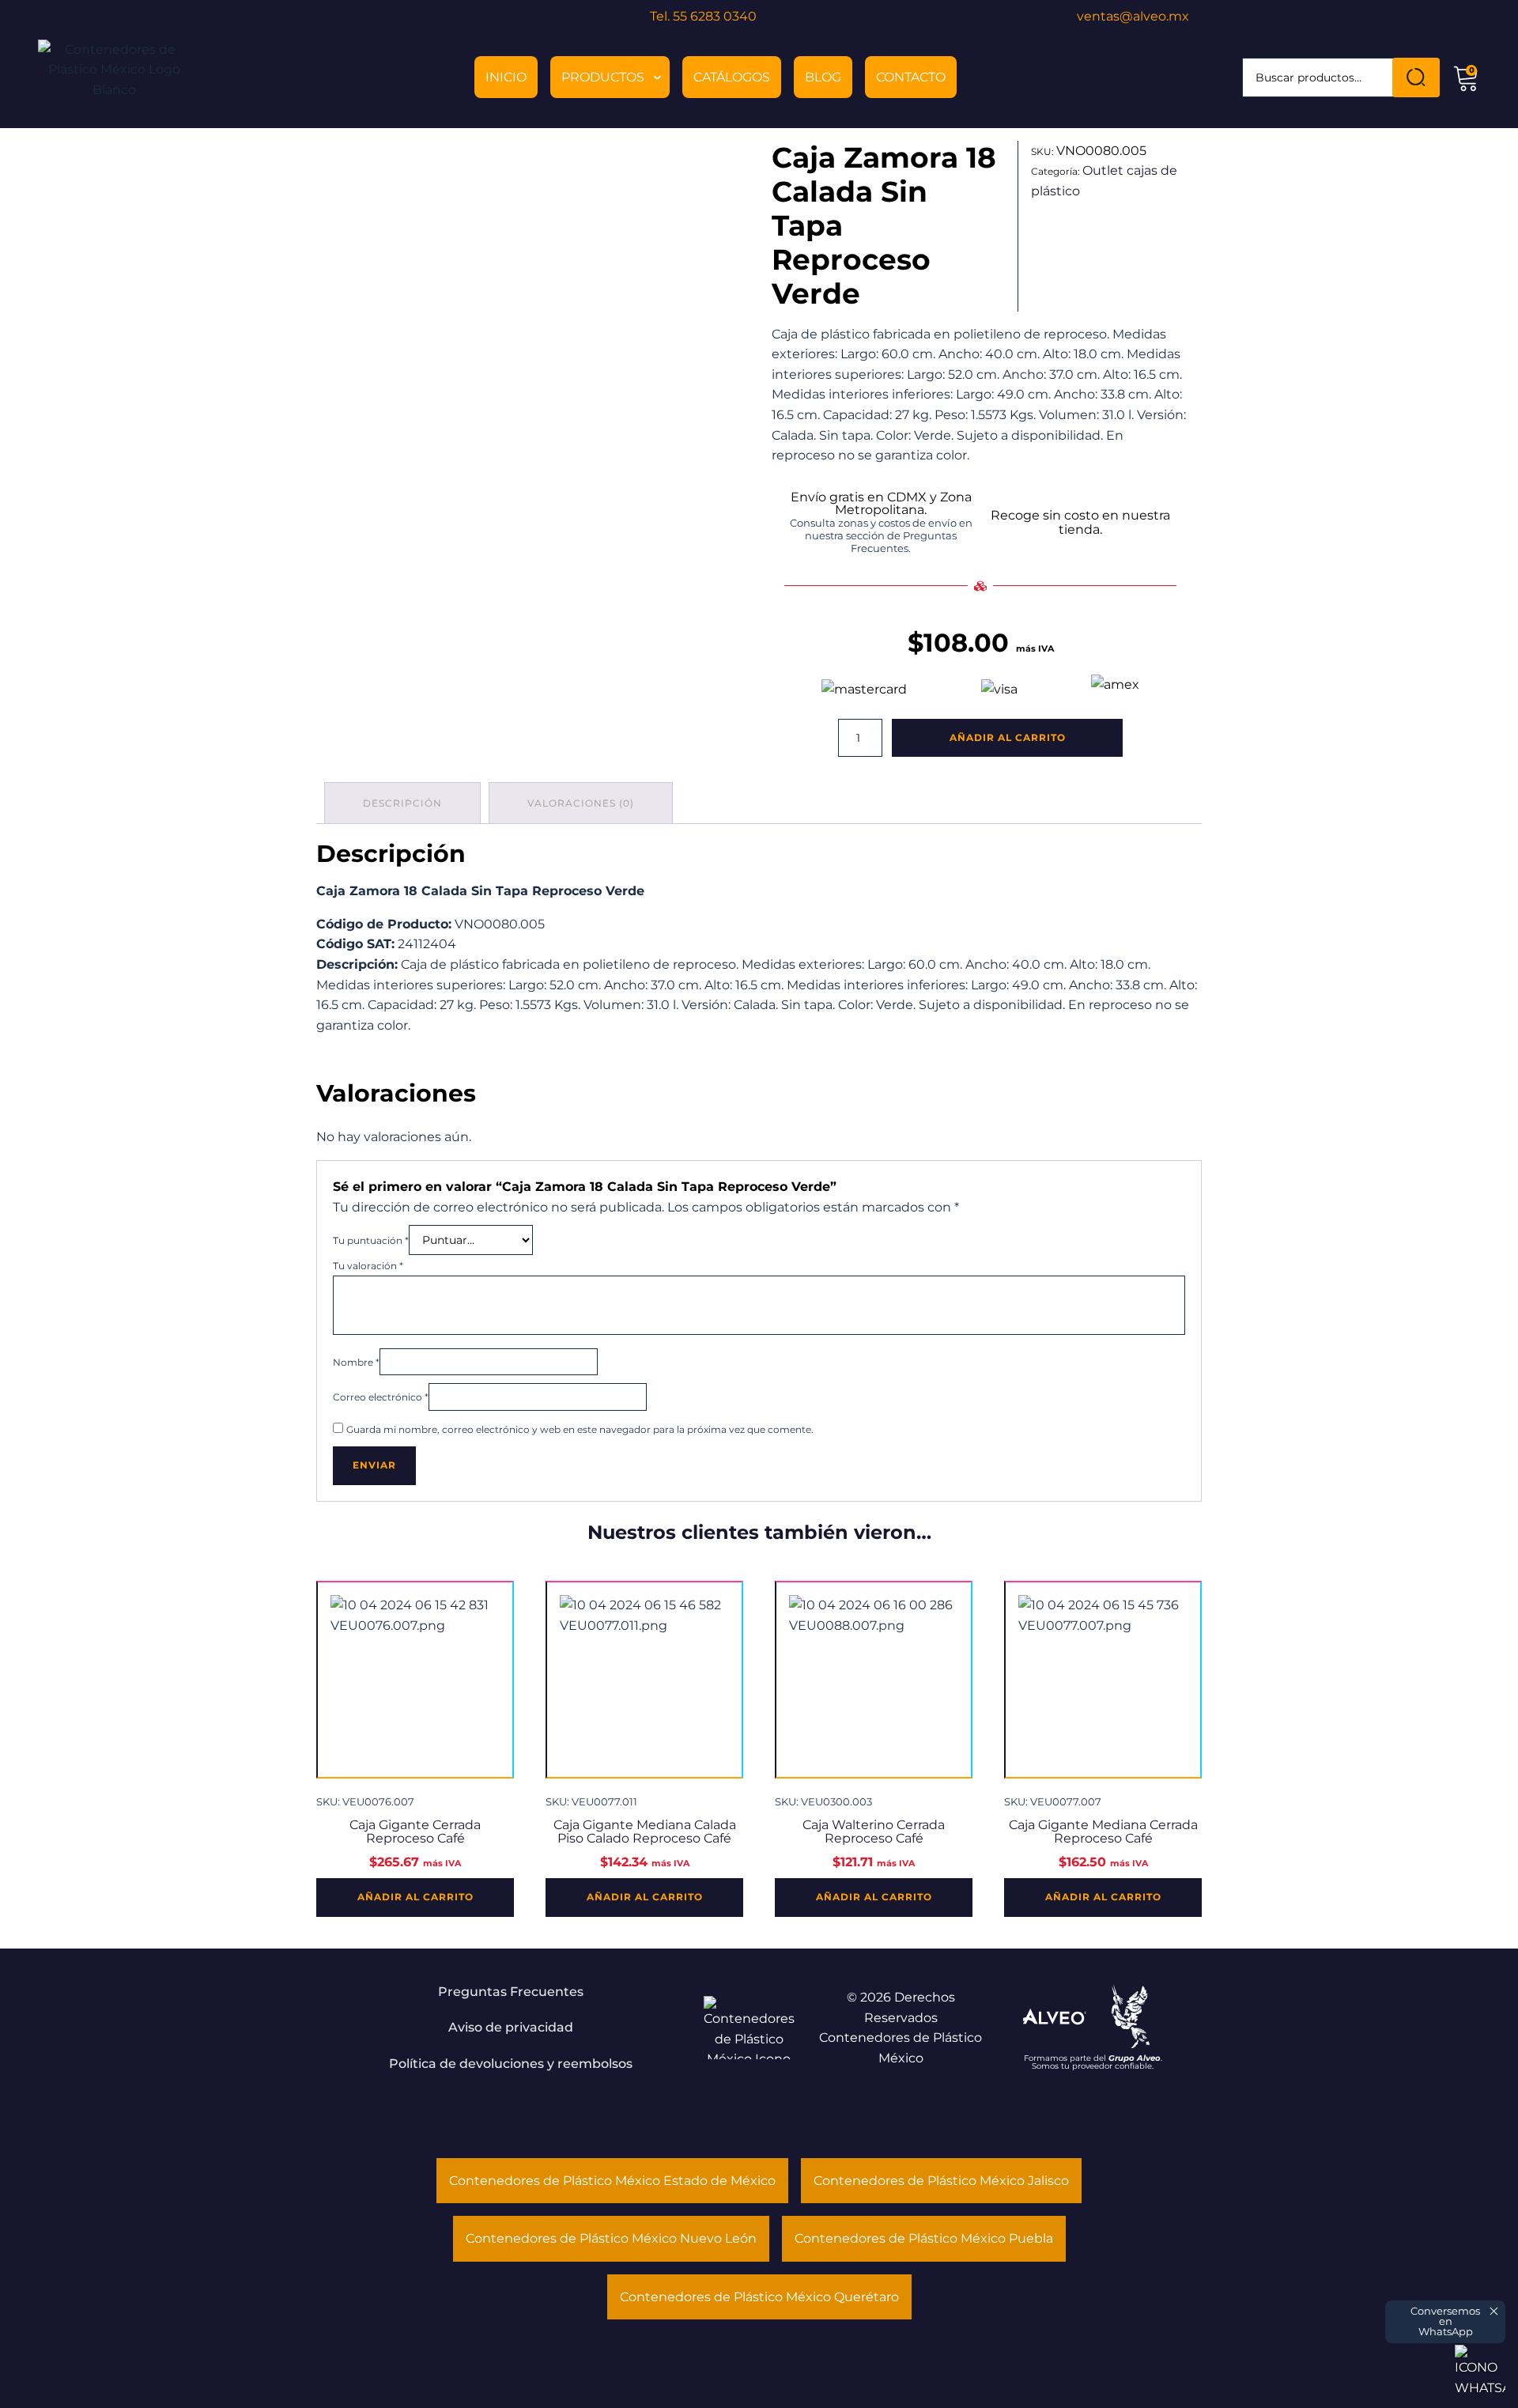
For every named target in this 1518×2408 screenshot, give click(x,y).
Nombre (356, 1362)
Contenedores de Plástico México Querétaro (759, 2297)
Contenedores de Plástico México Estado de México (612, 2181)
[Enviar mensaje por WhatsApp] (1480, 2370)
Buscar (1416, 77)
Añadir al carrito (1008, 737)
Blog (823, 77)
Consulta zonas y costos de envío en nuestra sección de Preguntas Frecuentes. (881, 536)
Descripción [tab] (402, 803)
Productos (603, 77)
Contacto (911, 77)
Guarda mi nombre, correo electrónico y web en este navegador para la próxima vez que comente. (580, 1429)
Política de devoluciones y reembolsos (511, 2064)
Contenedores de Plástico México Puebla (924, 2238)
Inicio (506, 77)
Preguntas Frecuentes (511, 1992)
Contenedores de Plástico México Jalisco (941, 2181)
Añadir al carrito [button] (415, 1897)
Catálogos (732, 77)
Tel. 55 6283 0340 (703, 16)
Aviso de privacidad (511, 2027)
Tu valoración (368, 1266)
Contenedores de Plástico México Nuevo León (611, 2238)
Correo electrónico (381, 1397)
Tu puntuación (371, 1240)
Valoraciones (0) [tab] (581, 803)
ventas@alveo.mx (1133, 16)
